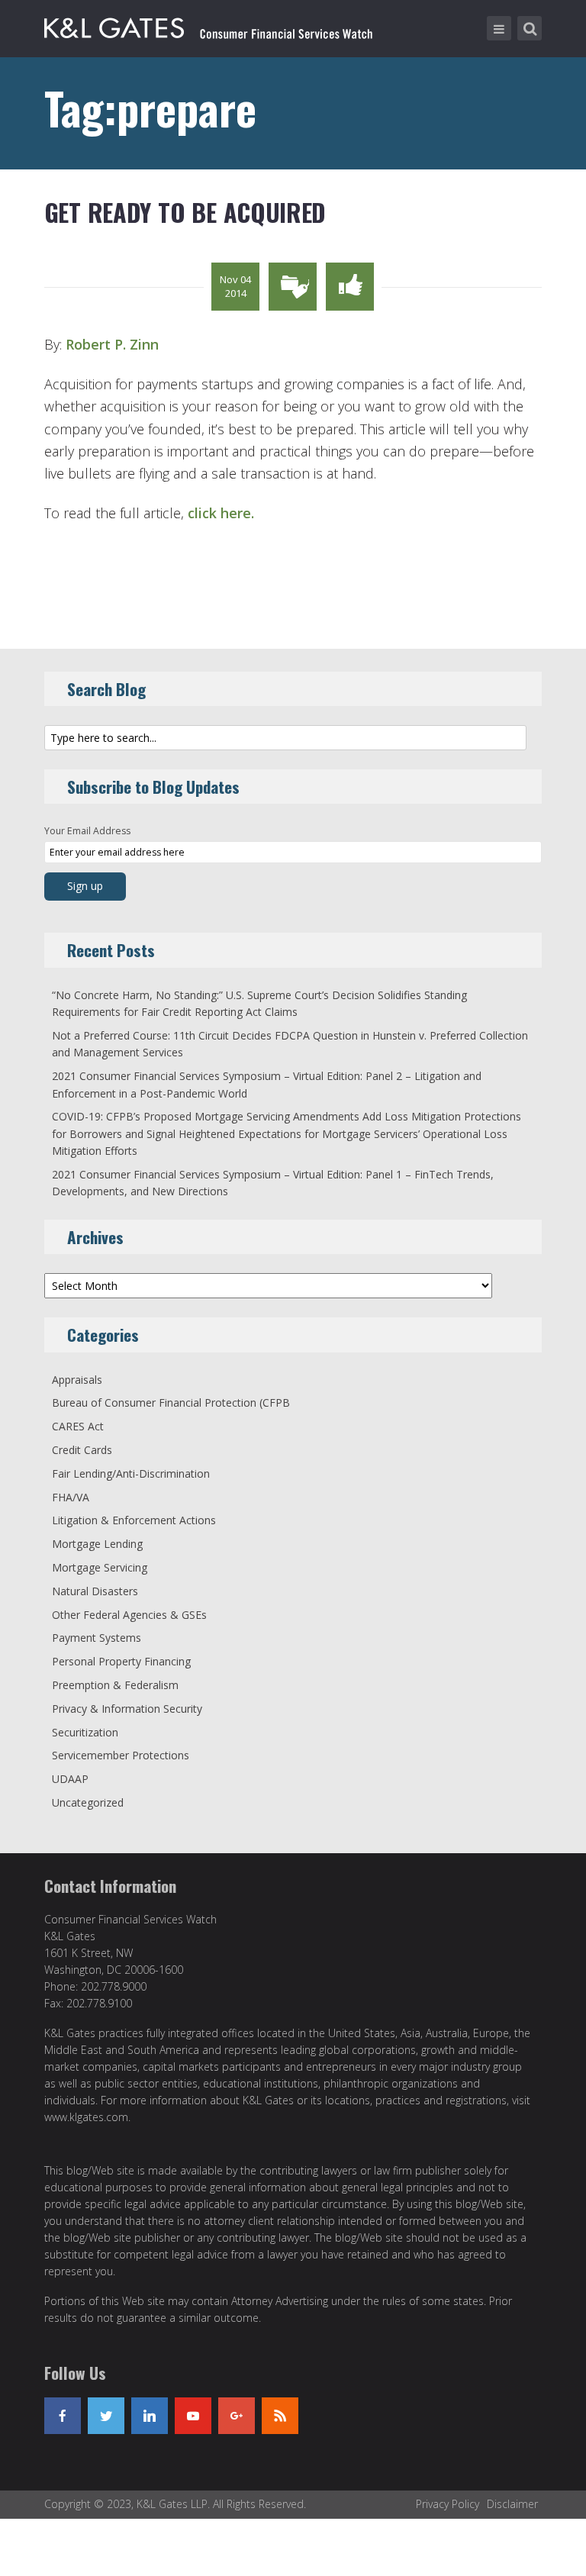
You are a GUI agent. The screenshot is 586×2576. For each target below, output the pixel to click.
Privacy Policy (448, 2504)
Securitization (85, 1732)
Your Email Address (87, 831)
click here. (221, 513)
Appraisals (77, 1380)
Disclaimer (512, 2504)
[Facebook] (63, 2416)
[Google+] (237, 2416)
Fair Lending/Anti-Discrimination (131, 1473)
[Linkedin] (150, 2416)
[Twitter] (106, 2416)
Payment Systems (97, 1638)
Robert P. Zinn (112, 344)
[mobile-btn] (499, 28)
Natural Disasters (95, 1591)
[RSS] (280, 2416)
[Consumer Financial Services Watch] (208, 25)
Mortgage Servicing (100, 1567)
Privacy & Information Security (127, 1709)
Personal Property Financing (121, 1661)
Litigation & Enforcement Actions (134, 1520)
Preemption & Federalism (115, 1685)
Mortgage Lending (97, 1544)
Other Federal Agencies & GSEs (129, 1615)
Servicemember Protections (121, 1755)
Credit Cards (82, 1450)
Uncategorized (88, 1802)
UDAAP (70, 1779)
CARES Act (78, 1426)
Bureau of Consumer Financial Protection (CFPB (171, 1402)
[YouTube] (193, 2416)
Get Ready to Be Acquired (185, 212)
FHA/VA (71, 1497)
